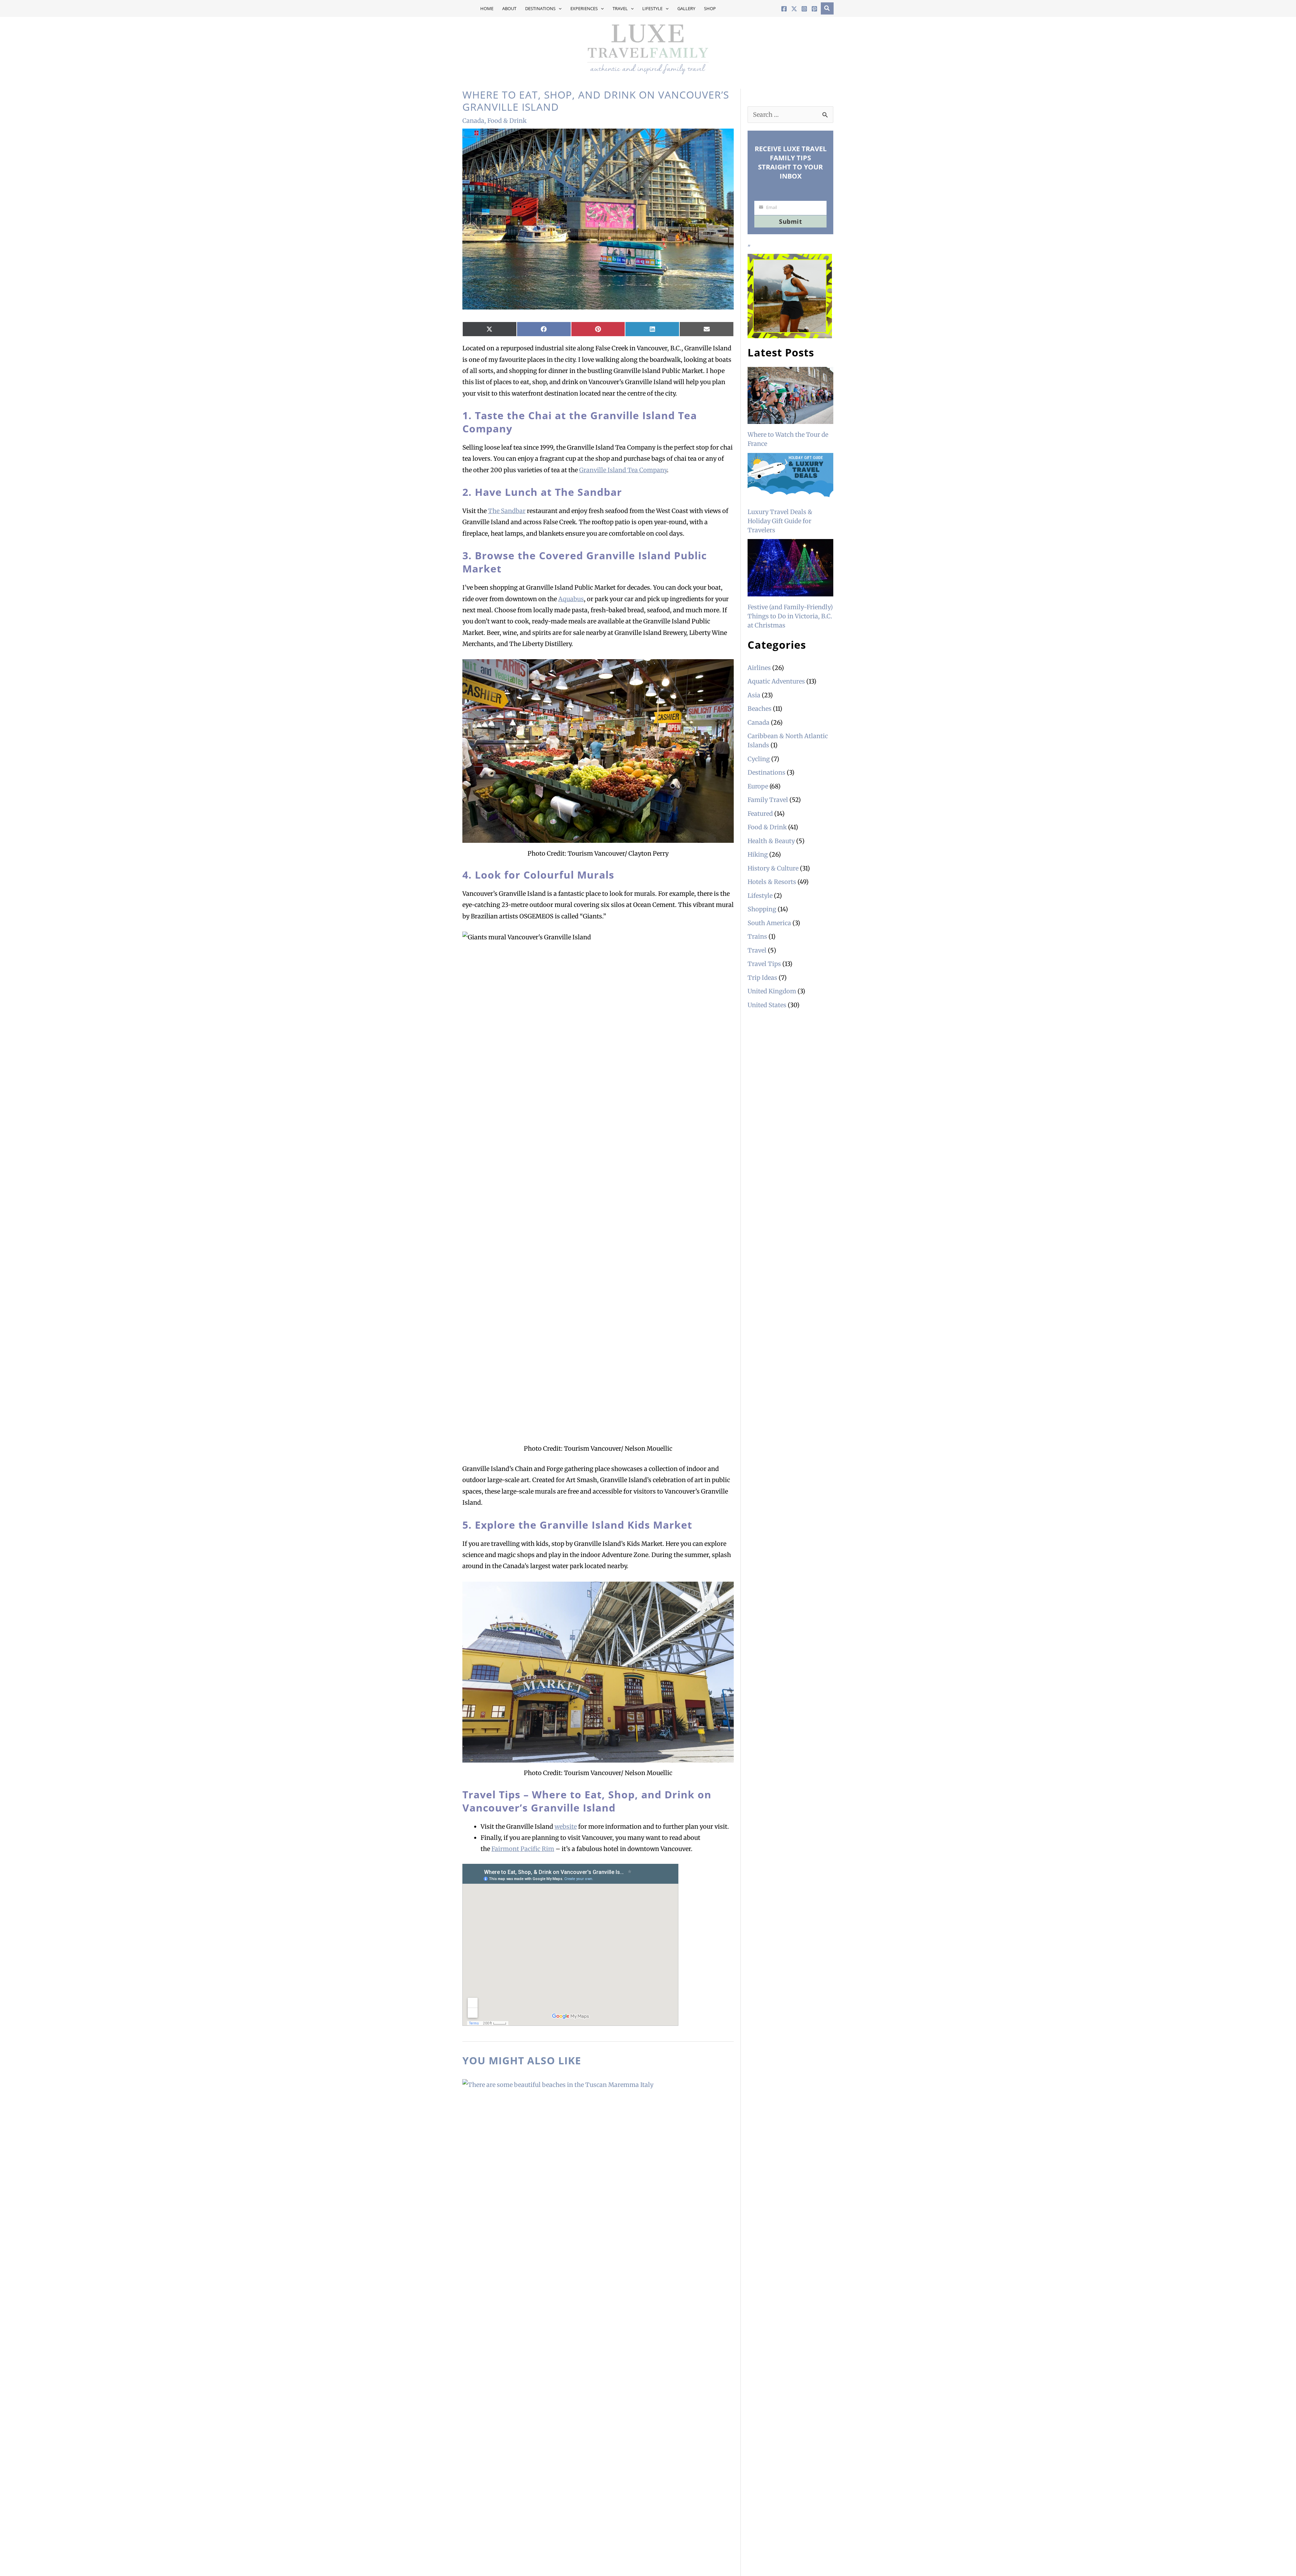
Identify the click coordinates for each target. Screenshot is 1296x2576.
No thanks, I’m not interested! (648, 1365)
